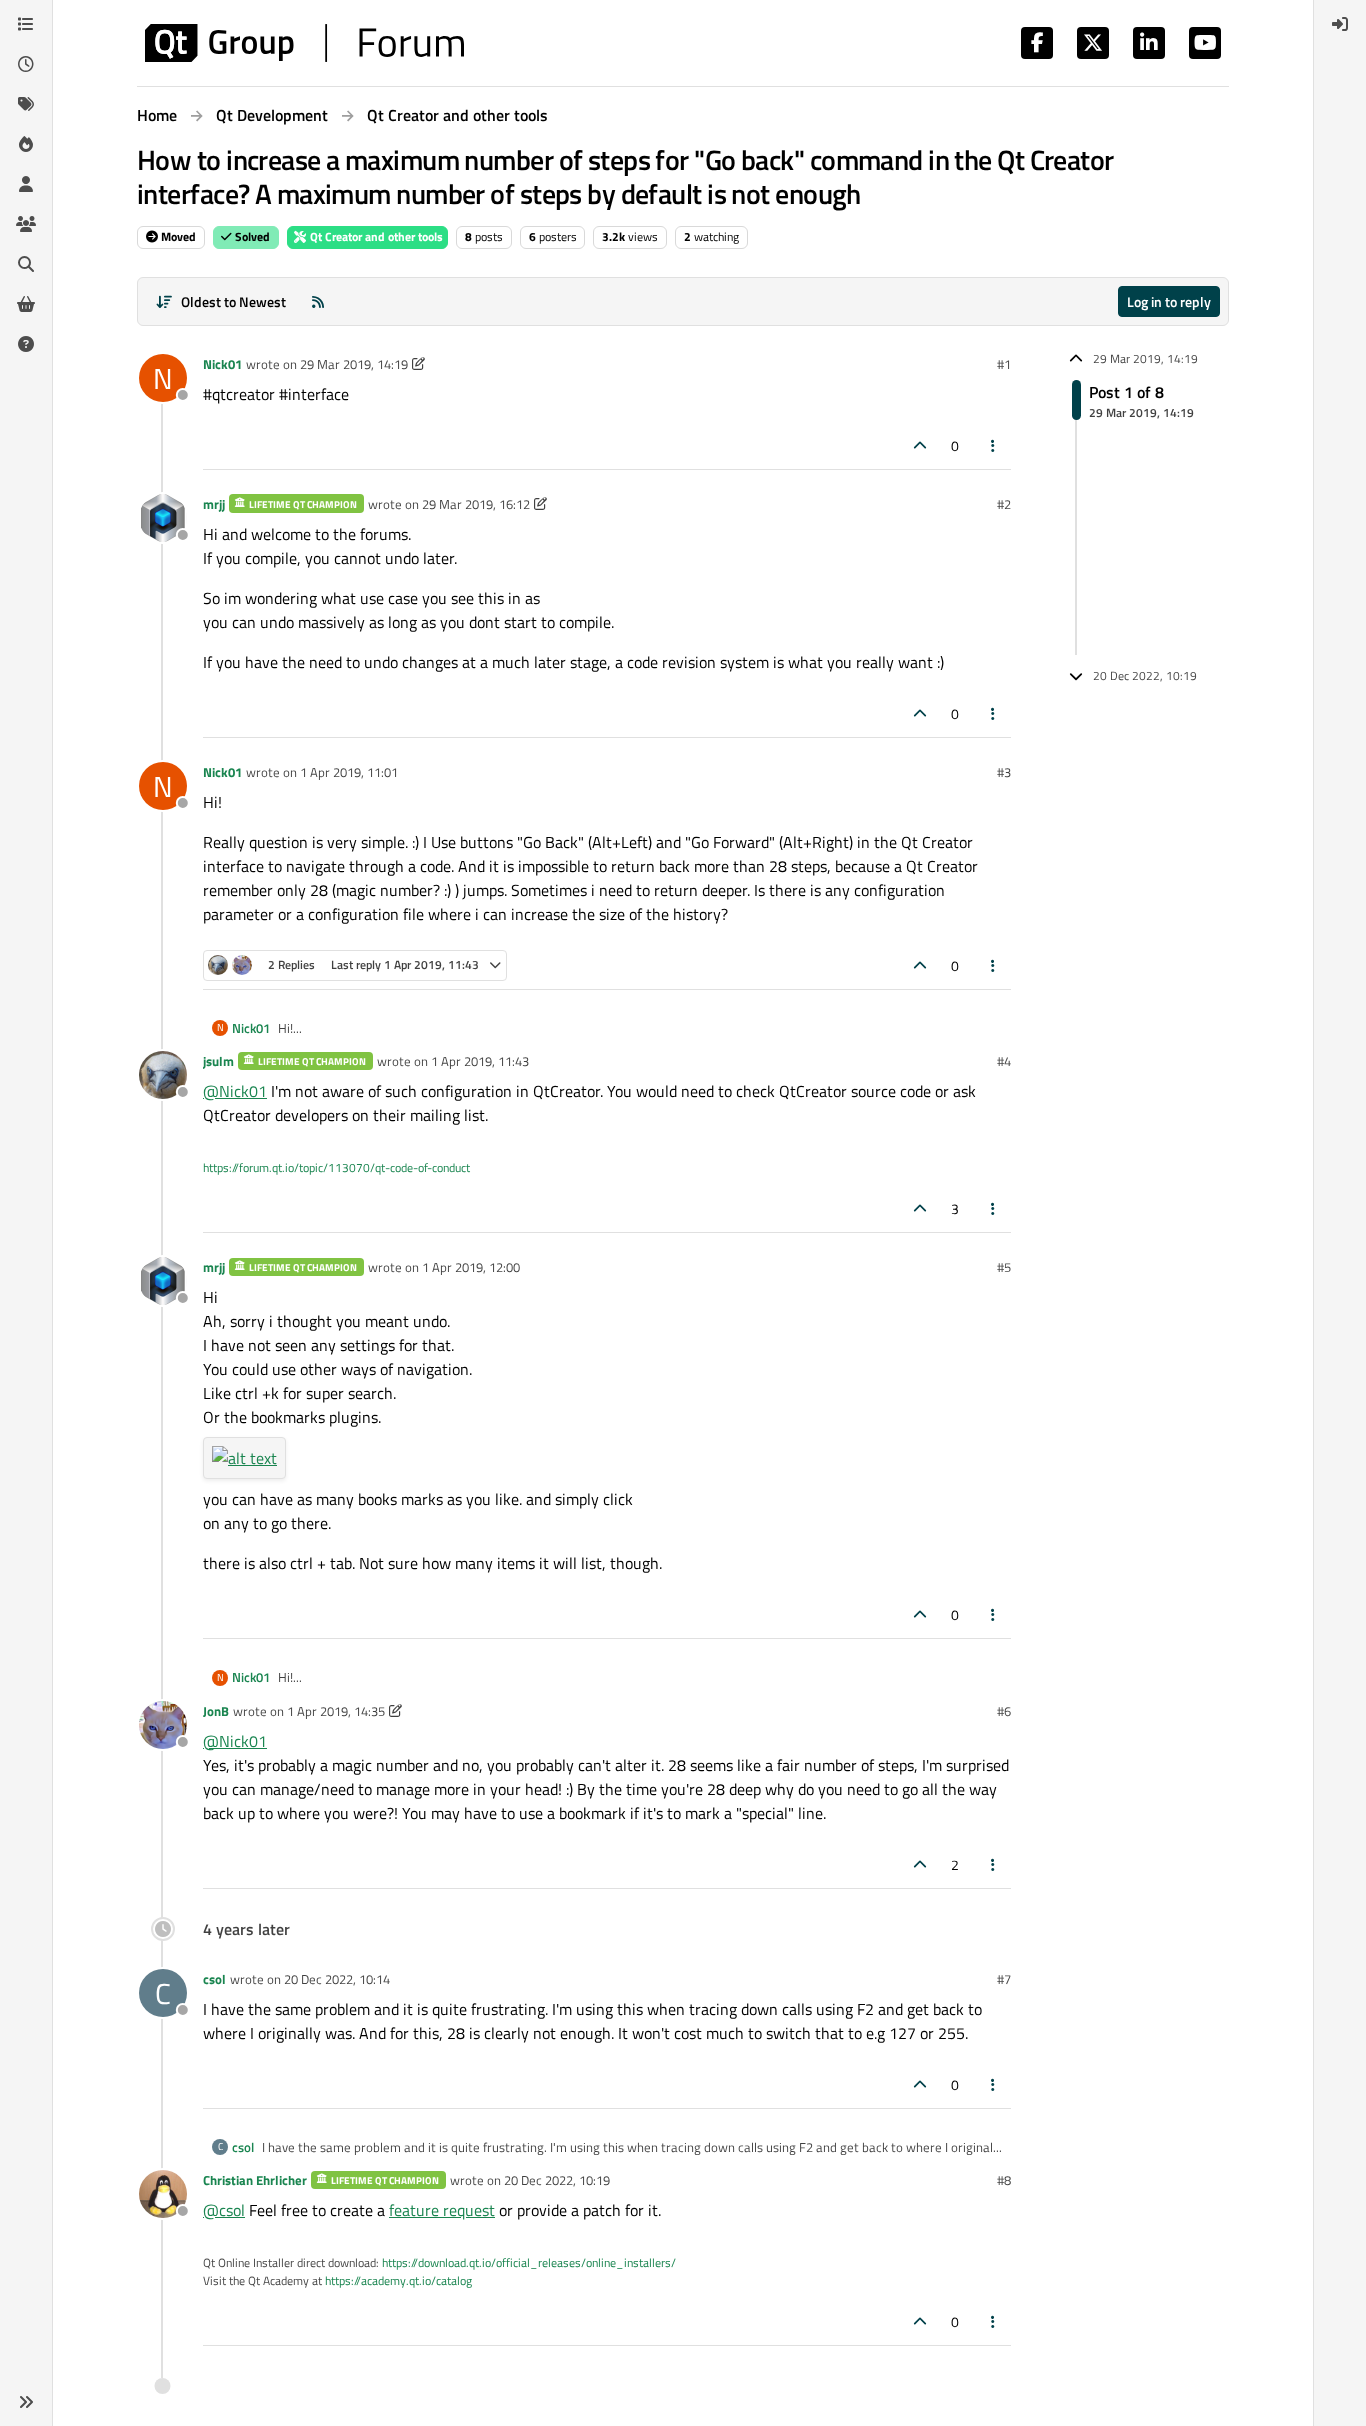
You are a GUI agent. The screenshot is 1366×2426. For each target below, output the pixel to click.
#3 (1004, 772)
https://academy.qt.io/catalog (398, 2280)
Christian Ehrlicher (255, 2180)
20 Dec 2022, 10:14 (337, 1979)
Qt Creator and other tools (375, 236)
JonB (216, 1711)
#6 (1004, 1711)
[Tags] (26, 104)
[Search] (26, 264)
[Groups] (26, 224)
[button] (26, 2402)
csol (214, 1979)
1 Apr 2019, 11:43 (480, 1061)
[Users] (26, 184)
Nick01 (222, 364)
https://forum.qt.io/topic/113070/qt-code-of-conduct (336, 1167)
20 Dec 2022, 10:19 (557, 2180)
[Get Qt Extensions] (26, 304)
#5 (1004, 1267)
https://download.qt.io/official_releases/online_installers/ (529, 2262)
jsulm (218, 1061)
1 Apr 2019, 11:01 (349, 772)
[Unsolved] (26, 344)
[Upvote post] (920, 445)
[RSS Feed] (318, 301)
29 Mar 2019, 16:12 (476, 504)
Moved (177, 236)
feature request (442, 2210)
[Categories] (26, 24)
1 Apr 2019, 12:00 (471, 1267)
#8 (1004, 2180)
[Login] (1340, 24)
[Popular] (26, 144)
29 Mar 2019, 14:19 (354, 364)
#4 (1004, 1061)
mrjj (214, 504)
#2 (1004, 504)
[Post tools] (994, 445)
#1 (1004, 364)
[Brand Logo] (304, 43)
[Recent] (26, 64)
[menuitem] (1340, 24)
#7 (1004, 1979)
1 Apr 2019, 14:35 (336, 1711)
